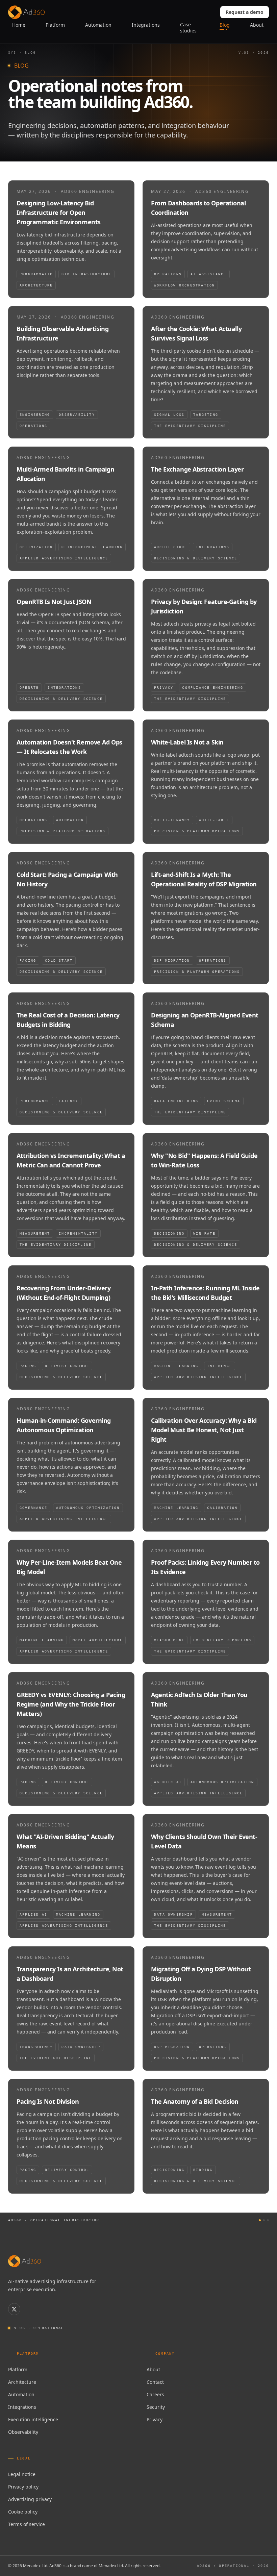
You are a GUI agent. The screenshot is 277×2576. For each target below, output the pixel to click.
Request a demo (245, 12)
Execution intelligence (33, 2419)
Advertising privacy (30, 2499)
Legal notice (22, 2474)
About (153, 2369)
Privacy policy (23, 2487)
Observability (23, 2432)
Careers (155, 2394)
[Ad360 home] (24, 2261)
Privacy (155, 2419)
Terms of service (27, 2524)
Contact (155, 2382)
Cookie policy (23, 2512)
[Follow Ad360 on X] (14, 2309)
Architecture (22, 2382)
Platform (18, 2369)
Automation (21, 2394)
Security (156, 2407)
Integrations (22, 2407)
